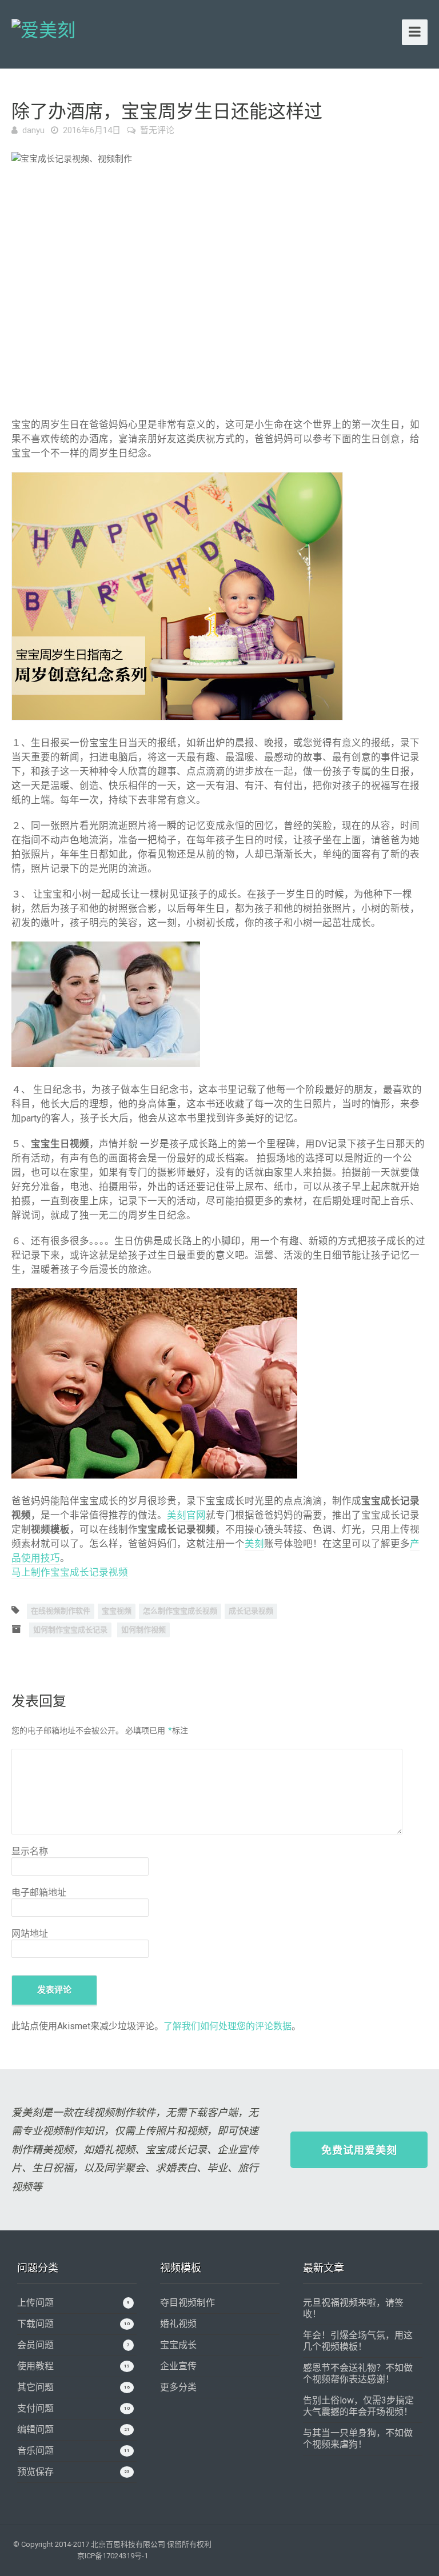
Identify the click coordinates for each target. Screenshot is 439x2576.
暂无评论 (157, 130)
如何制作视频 (143, 1630)
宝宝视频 (117, 1611)
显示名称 (30, 1851)
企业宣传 (178, 2366)
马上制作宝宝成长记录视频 (70, 1573)
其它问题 (35, 2387)
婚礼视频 (178, 2324)
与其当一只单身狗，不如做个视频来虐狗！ (358, 2439)
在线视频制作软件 (61, 1611)
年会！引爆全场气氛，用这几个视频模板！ (358, 2341)
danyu (33, 130)
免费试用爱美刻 (359, 2150)
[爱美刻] (43, 29)
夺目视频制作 (187, 2303)
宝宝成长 (178, 2345)
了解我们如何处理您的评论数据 (228, 2026)
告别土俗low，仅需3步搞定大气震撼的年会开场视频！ (358, 2406)
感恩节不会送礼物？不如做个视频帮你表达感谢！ (358, 2373)
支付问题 (35, 2408)
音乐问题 (35, 2451)
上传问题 (35, 2303)
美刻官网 (186, 1515)
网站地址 (30, 1934)
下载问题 (35, 2324)
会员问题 (35, 2345)
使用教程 (35, 2366)
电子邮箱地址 (39, 1892)
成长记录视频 (251, 1611)
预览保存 (35, 2472)
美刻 (254, 1544)
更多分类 (178, 2387)
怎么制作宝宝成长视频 (180, 1611)
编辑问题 (35, 2429)
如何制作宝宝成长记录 (70, 1630)
